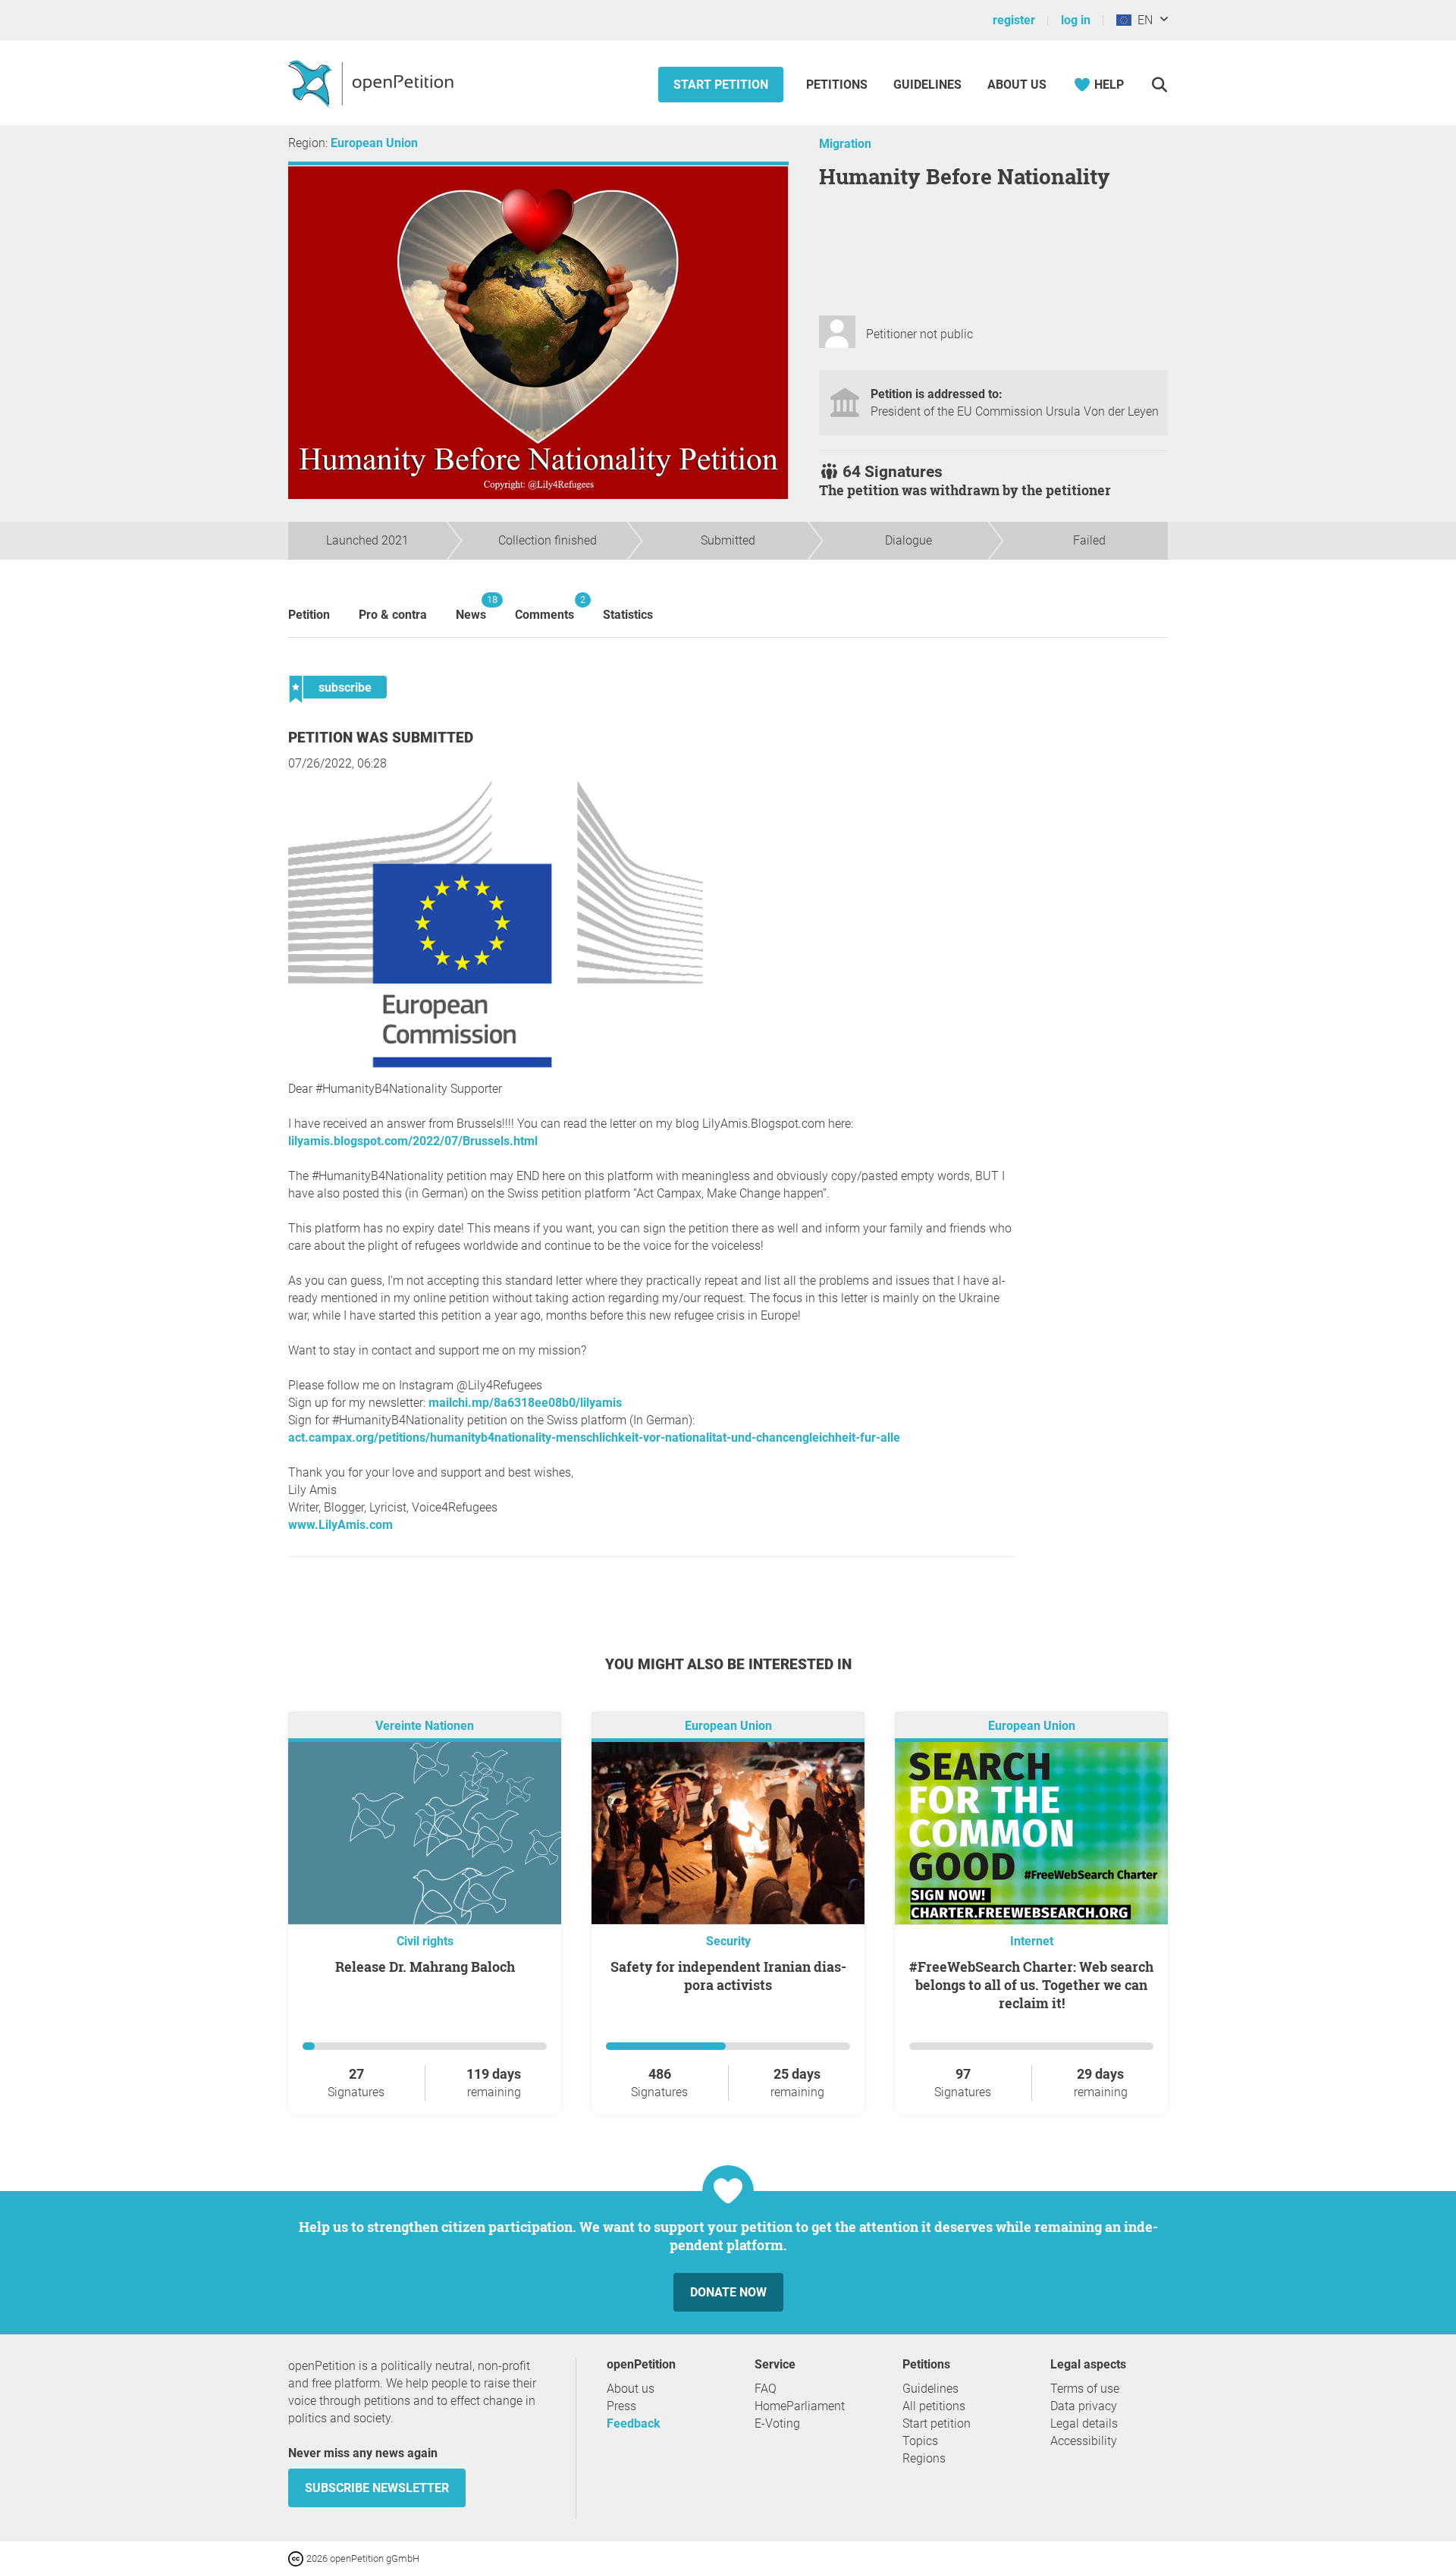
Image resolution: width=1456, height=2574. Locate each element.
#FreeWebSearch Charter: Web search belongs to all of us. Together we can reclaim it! (1031, 1985)
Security (728, 1941)
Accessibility (1084, 2441)
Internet (1032, 1941)
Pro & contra (393, 615)
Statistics (628, 615)
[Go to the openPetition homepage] (373, 83)
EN (1142, 20)
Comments (544, 608)
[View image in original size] (496, 1064)
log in (1076, 20)
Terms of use (1085, 2389)
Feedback (634, 2423)
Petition (309, 615)
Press (621, 2406)
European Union (374, 143)
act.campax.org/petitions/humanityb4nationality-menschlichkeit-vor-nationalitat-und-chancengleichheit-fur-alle (594, 1438)
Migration (845, 144)
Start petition (721, 85)
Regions (924, 2458)
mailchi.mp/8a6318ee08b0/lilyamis (525, 1403)
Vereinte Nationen (425, 1726)
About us (1017, 85)
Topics (920, 2441)
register (1014, 20)
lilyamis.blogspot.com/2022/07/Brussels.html (413, 1141)
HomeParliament (800, 2406)
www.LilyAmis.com (340, 1525)
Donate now (728, 2292)
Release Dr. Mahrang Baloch (425, 1967)
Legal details (1084, 2423)
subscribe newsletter (377, 2488)
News (471, 608)
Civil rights (425, 1941)
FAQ (766, 2389)
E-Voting (777, 2423)
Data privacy (1084, 2406)
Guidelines (927, 85)
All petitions (934, 2406)
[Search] (1159, 85)
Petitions (838, 85)
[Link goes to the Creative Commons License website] (297, 2558)
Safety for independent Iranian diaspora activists (728, 1976)
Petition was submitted (381, 738)
